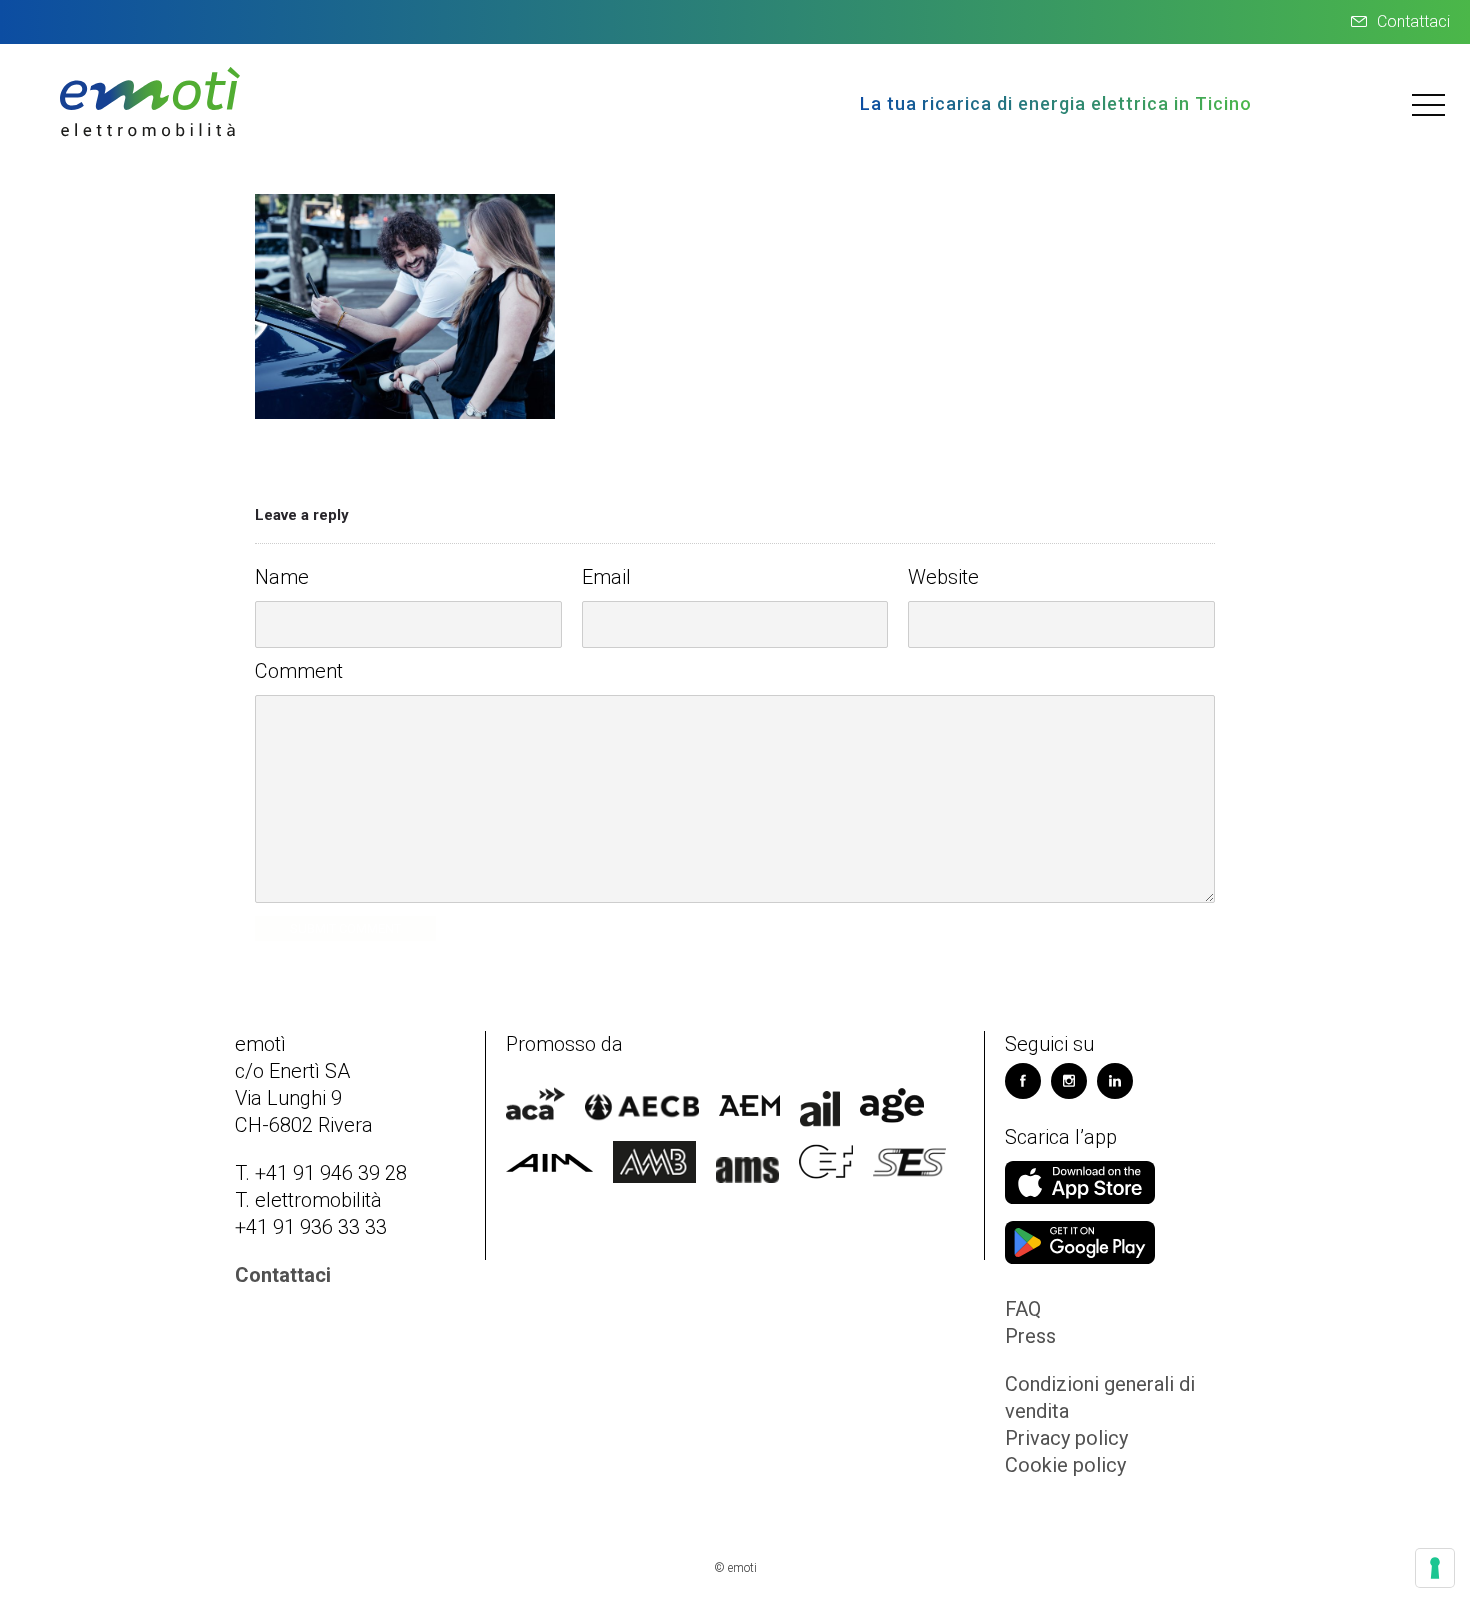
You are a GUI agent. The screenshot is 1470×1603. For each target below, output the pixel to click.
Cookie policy (1065, 1465)
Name (282, 577)
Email (606, 577)
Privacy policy (1066, 1438)
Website (943, 577)
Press (1030, 1336)
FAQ (1023, 1309)
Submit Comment (345, 928)
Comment (299, 671)
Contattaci (1413, 21)
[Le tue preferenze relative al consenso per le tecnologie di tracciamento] (1435, 1568)
